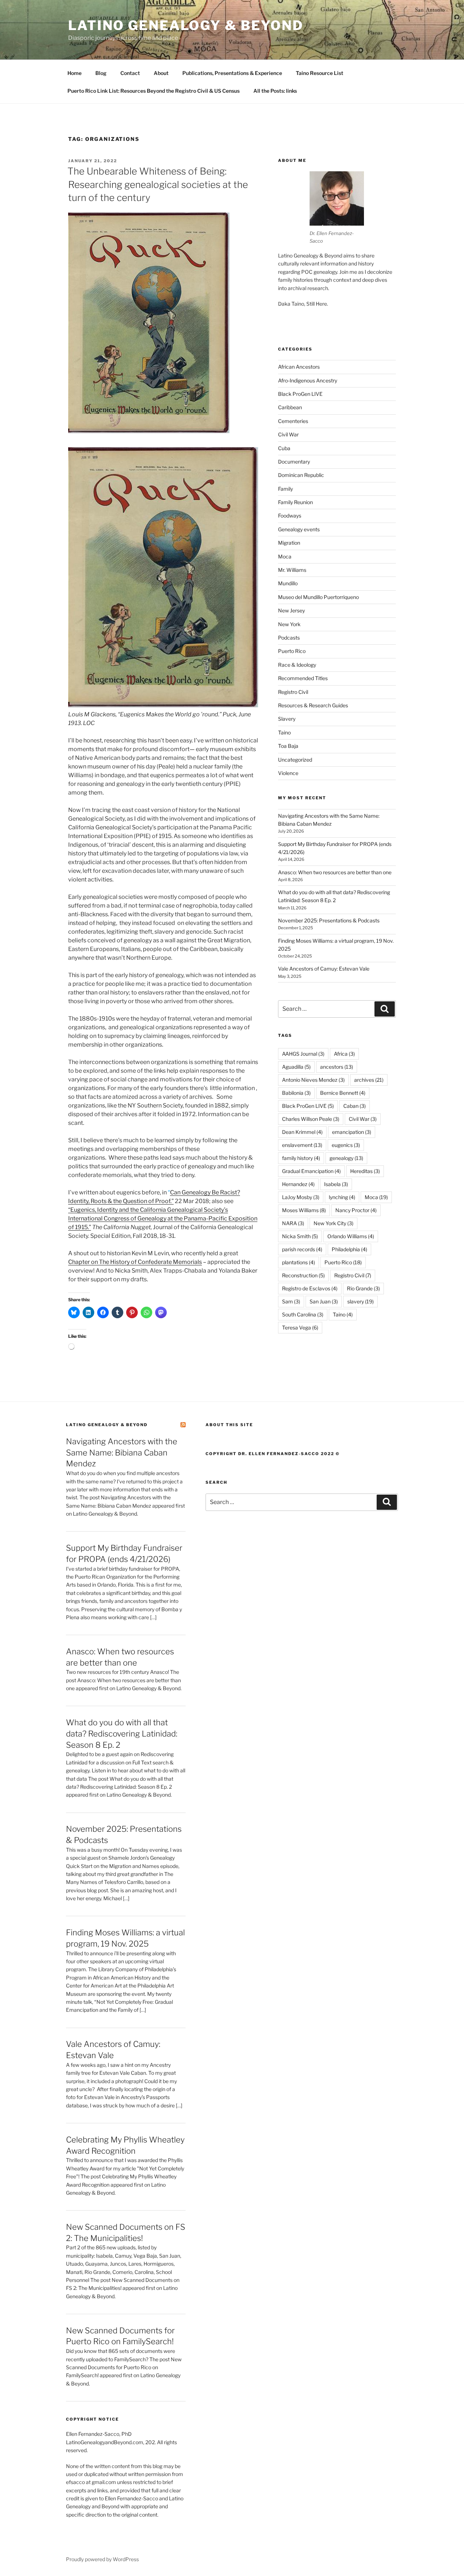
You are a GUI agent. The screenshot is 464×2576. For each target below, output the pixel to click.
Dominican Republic (301, 475)
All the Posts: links (275, 91)
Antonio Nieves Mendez (313, 1080)
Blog (101, 73)
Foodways (290, 516)
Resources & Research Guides (313, 705)
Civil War (288, 434)
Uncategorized (295, 760)
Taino (284, 732)
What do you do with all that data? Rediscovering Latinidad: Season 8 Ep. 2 (122, 1734)
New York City (333, 1223)
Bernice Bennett (343, 1093)
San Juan (324, 1301)
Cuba (284, 448)
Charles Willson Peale (311, 1119)
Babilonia (296, 1093)
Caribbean (290, 407)
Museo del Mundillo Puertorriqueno (318, 597)
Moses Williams (304, 1210)
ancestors (337, 1067)
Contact (130, 73)
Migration (289, 543)
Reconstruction (303, 1275)
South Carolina (303, 1314)
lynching (342, 1197)
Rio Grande (363, 1288)
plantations (299, 1262)
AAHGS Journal (303, 1054)
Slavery (287, 719)
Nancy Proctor (356, 1210)
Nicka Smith (300, 1236)
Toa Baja (288, 746)
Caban (355, 1106)
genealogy (346, 1158)
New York (289, 624)
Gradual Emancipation (311, 1171)
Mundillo (288, 583)
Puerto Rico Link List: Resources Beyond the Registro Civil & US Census (154, 91)
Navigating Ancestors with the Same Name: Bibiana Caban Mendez (122, 1453)
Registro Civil (293, 692)
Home (74, 73)
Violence (288, 773)
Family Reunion (295, 502)
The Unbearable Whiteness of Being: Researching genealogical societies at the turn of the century (158, 184)
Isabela (336, 1184)
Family (285, 489)
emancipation (352, 1132)
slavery (361, 1301)
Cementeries (293, 421)
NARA (293, 1223)
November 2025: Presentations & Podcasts (329, 920)
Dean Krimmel (302, 1132)
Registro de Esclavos (310, 1288)
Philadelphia (349, 1249)
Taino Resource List (320, 73)
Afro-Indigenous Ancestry (308, 380)
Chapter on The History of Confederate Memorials (135, 1262)
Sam (291, 1301)
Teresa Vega (300, 1327)
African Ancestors (299, 367)
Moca (285, 556)
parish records (302, 1249)
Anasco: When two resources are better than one (335, 872)
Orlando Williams (351, 1236)
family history (301, 1158)
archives (369, 1080)
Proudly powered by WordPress (102, 2559)
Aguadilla (296, 1067)
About (161, 73)
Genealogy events (299, 529)
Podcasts (289, 638)
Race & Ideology (297, 665)
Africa (344, 1054)
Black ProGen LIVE (300, 394)
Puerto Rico (292, 651)
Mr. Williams (292, 570)
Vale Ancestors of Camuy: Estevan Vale (324, 969)
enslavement (302, 1145)
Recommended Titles (303, 678)
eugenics (346, 1145)
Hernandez (298, 1184)
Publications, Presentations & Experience (232, 73)
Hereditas (365, 1171)
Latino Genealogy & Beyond (186, 25)
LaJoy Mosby (301, 1197)
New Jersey (291, 610)
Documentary (294, 462)
